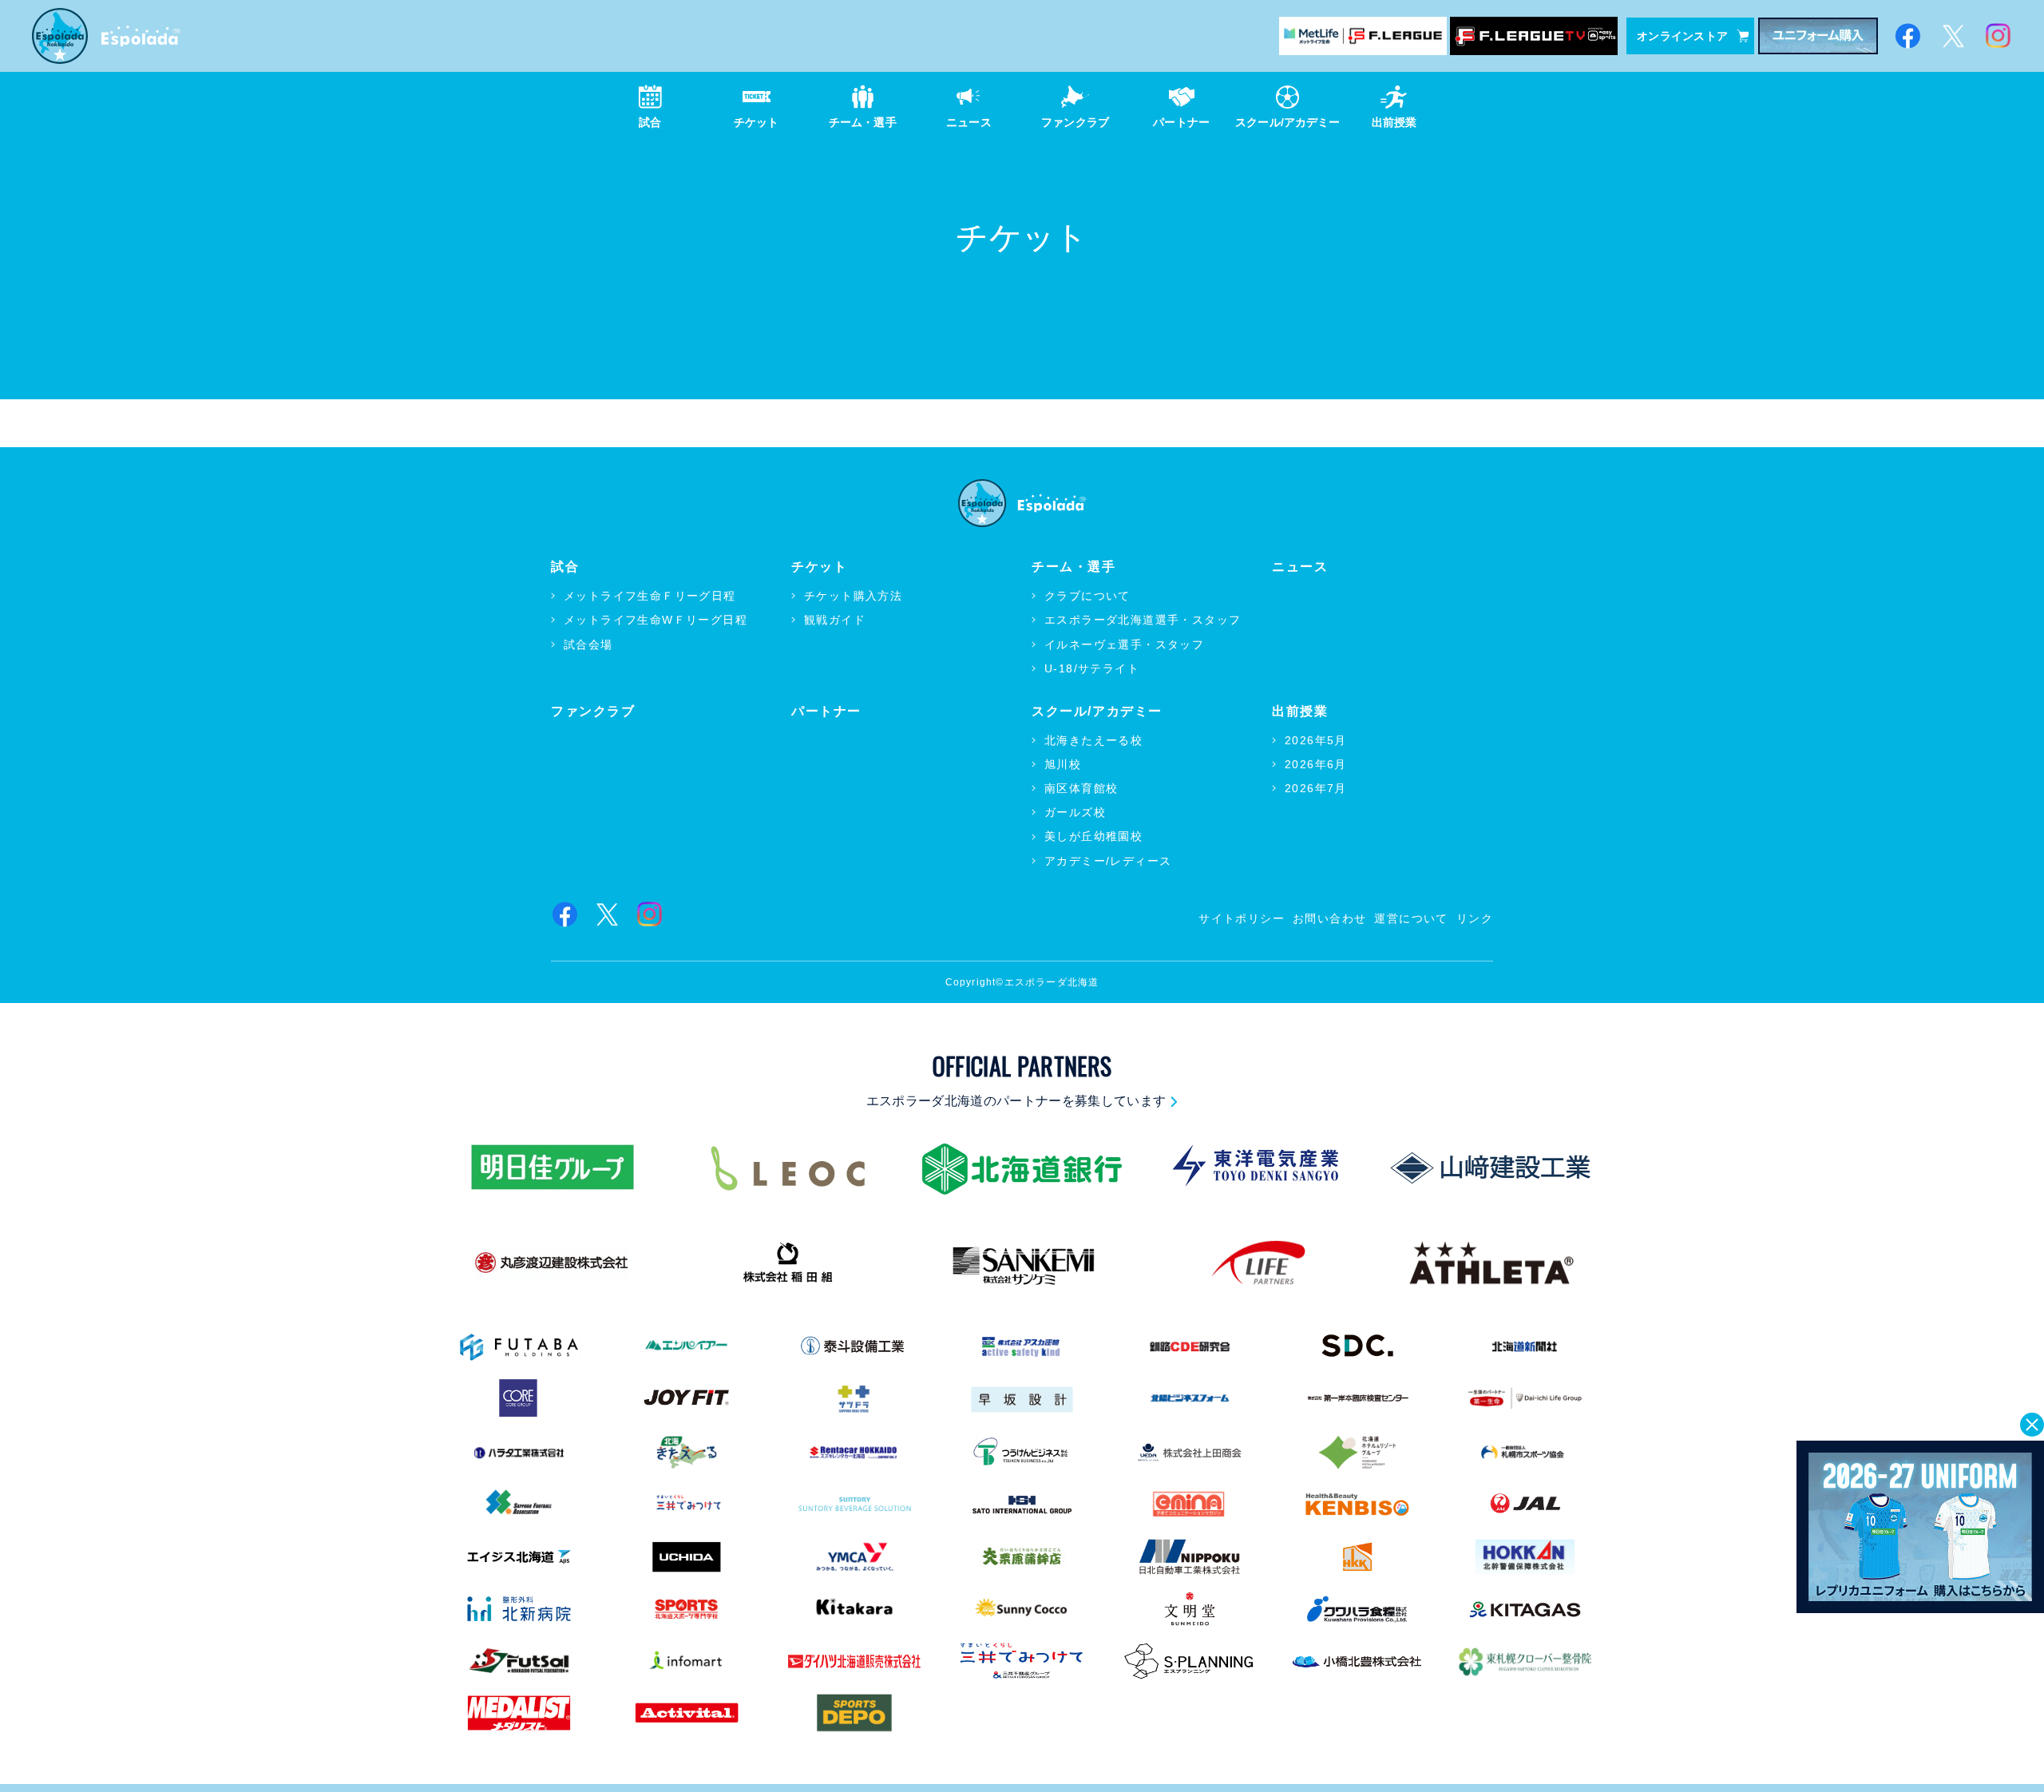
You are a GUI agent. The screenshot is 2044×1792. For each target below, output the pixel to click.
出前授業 (1300, 711)
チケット (819, 567)
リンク (1475, 918)
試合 (565, 567)
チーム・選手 (1074, 567)
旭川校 (1063, 764)
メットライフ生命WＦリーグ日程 (656, 620)
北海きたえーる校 (1093, 740)
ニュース (1300, 567)
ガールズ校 (1075, 812)
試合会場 (588, 644)
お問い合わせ (1329, 918)
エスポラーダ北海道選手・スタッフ (1143, 620)
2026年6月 (1316, 764)
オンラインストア (1682, 36)
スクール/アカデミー (1097, 711)
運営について (1411, 918)
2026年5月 (1316, 740)
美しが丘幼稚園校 (1093, 836)
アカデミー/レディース (1108, 861)
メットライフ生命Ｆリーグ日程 (650, 596)
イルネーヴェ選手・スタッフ (1124, 644)
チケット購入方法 (853, 596)
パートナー (826, 711)
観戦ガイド (835, 620)
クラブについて (1087, 596)
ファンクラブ (593, 711)
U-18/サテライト (1092, 668)
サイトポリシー (1242, 918)
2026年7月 (1316, 788)
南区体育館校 (1081, 788)
